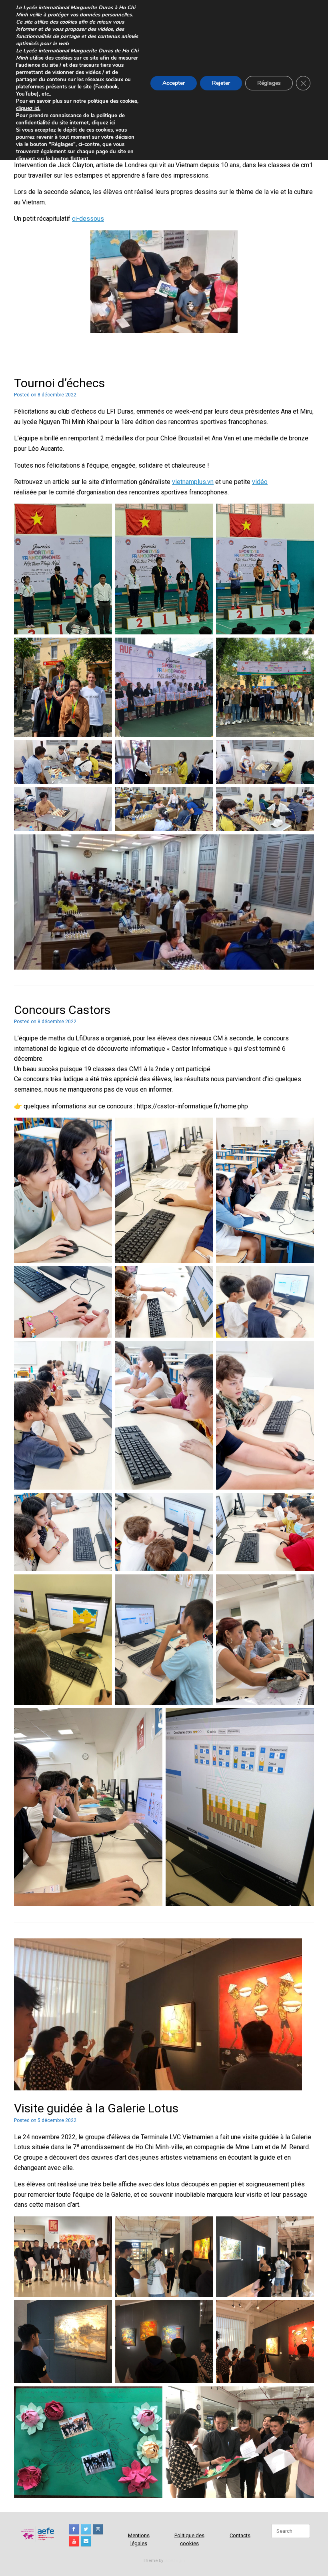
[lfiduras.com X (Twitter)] (86, 2529)
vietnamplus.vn (193, 482)
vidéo (260, 482)
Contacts (240, 2535)
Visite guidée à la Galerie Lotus (96, 2108)
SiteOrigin (175, 2560)
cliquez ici (103, 123)
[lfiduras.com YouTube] (74, 2541)
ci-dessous (88, 219)
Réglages (269, 83)
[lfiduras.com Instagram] (98, 2529)
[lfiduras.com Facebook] (74, 2529)
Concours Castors (62, 1010)
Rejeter (221, 83)
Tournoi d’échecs (59, 383)
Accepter (174, 83)
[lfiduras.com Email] (86, 2541)
